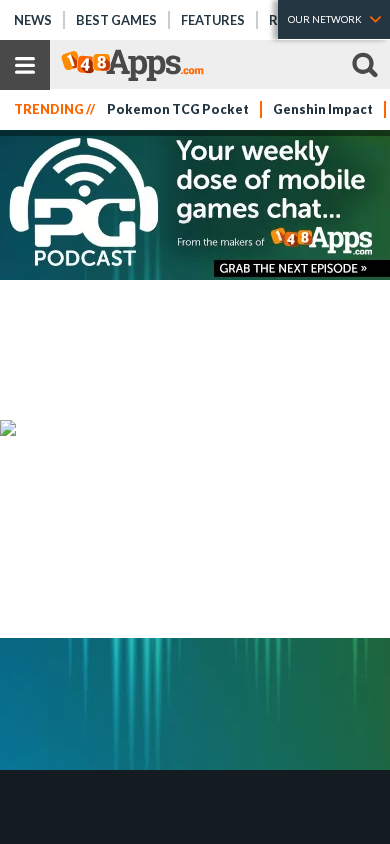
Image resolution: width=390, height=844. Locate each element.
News (33, 20)
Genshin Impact (323, 109)
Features (213, 20)
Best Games (116, 20)
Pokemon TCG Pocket (178, 109)
